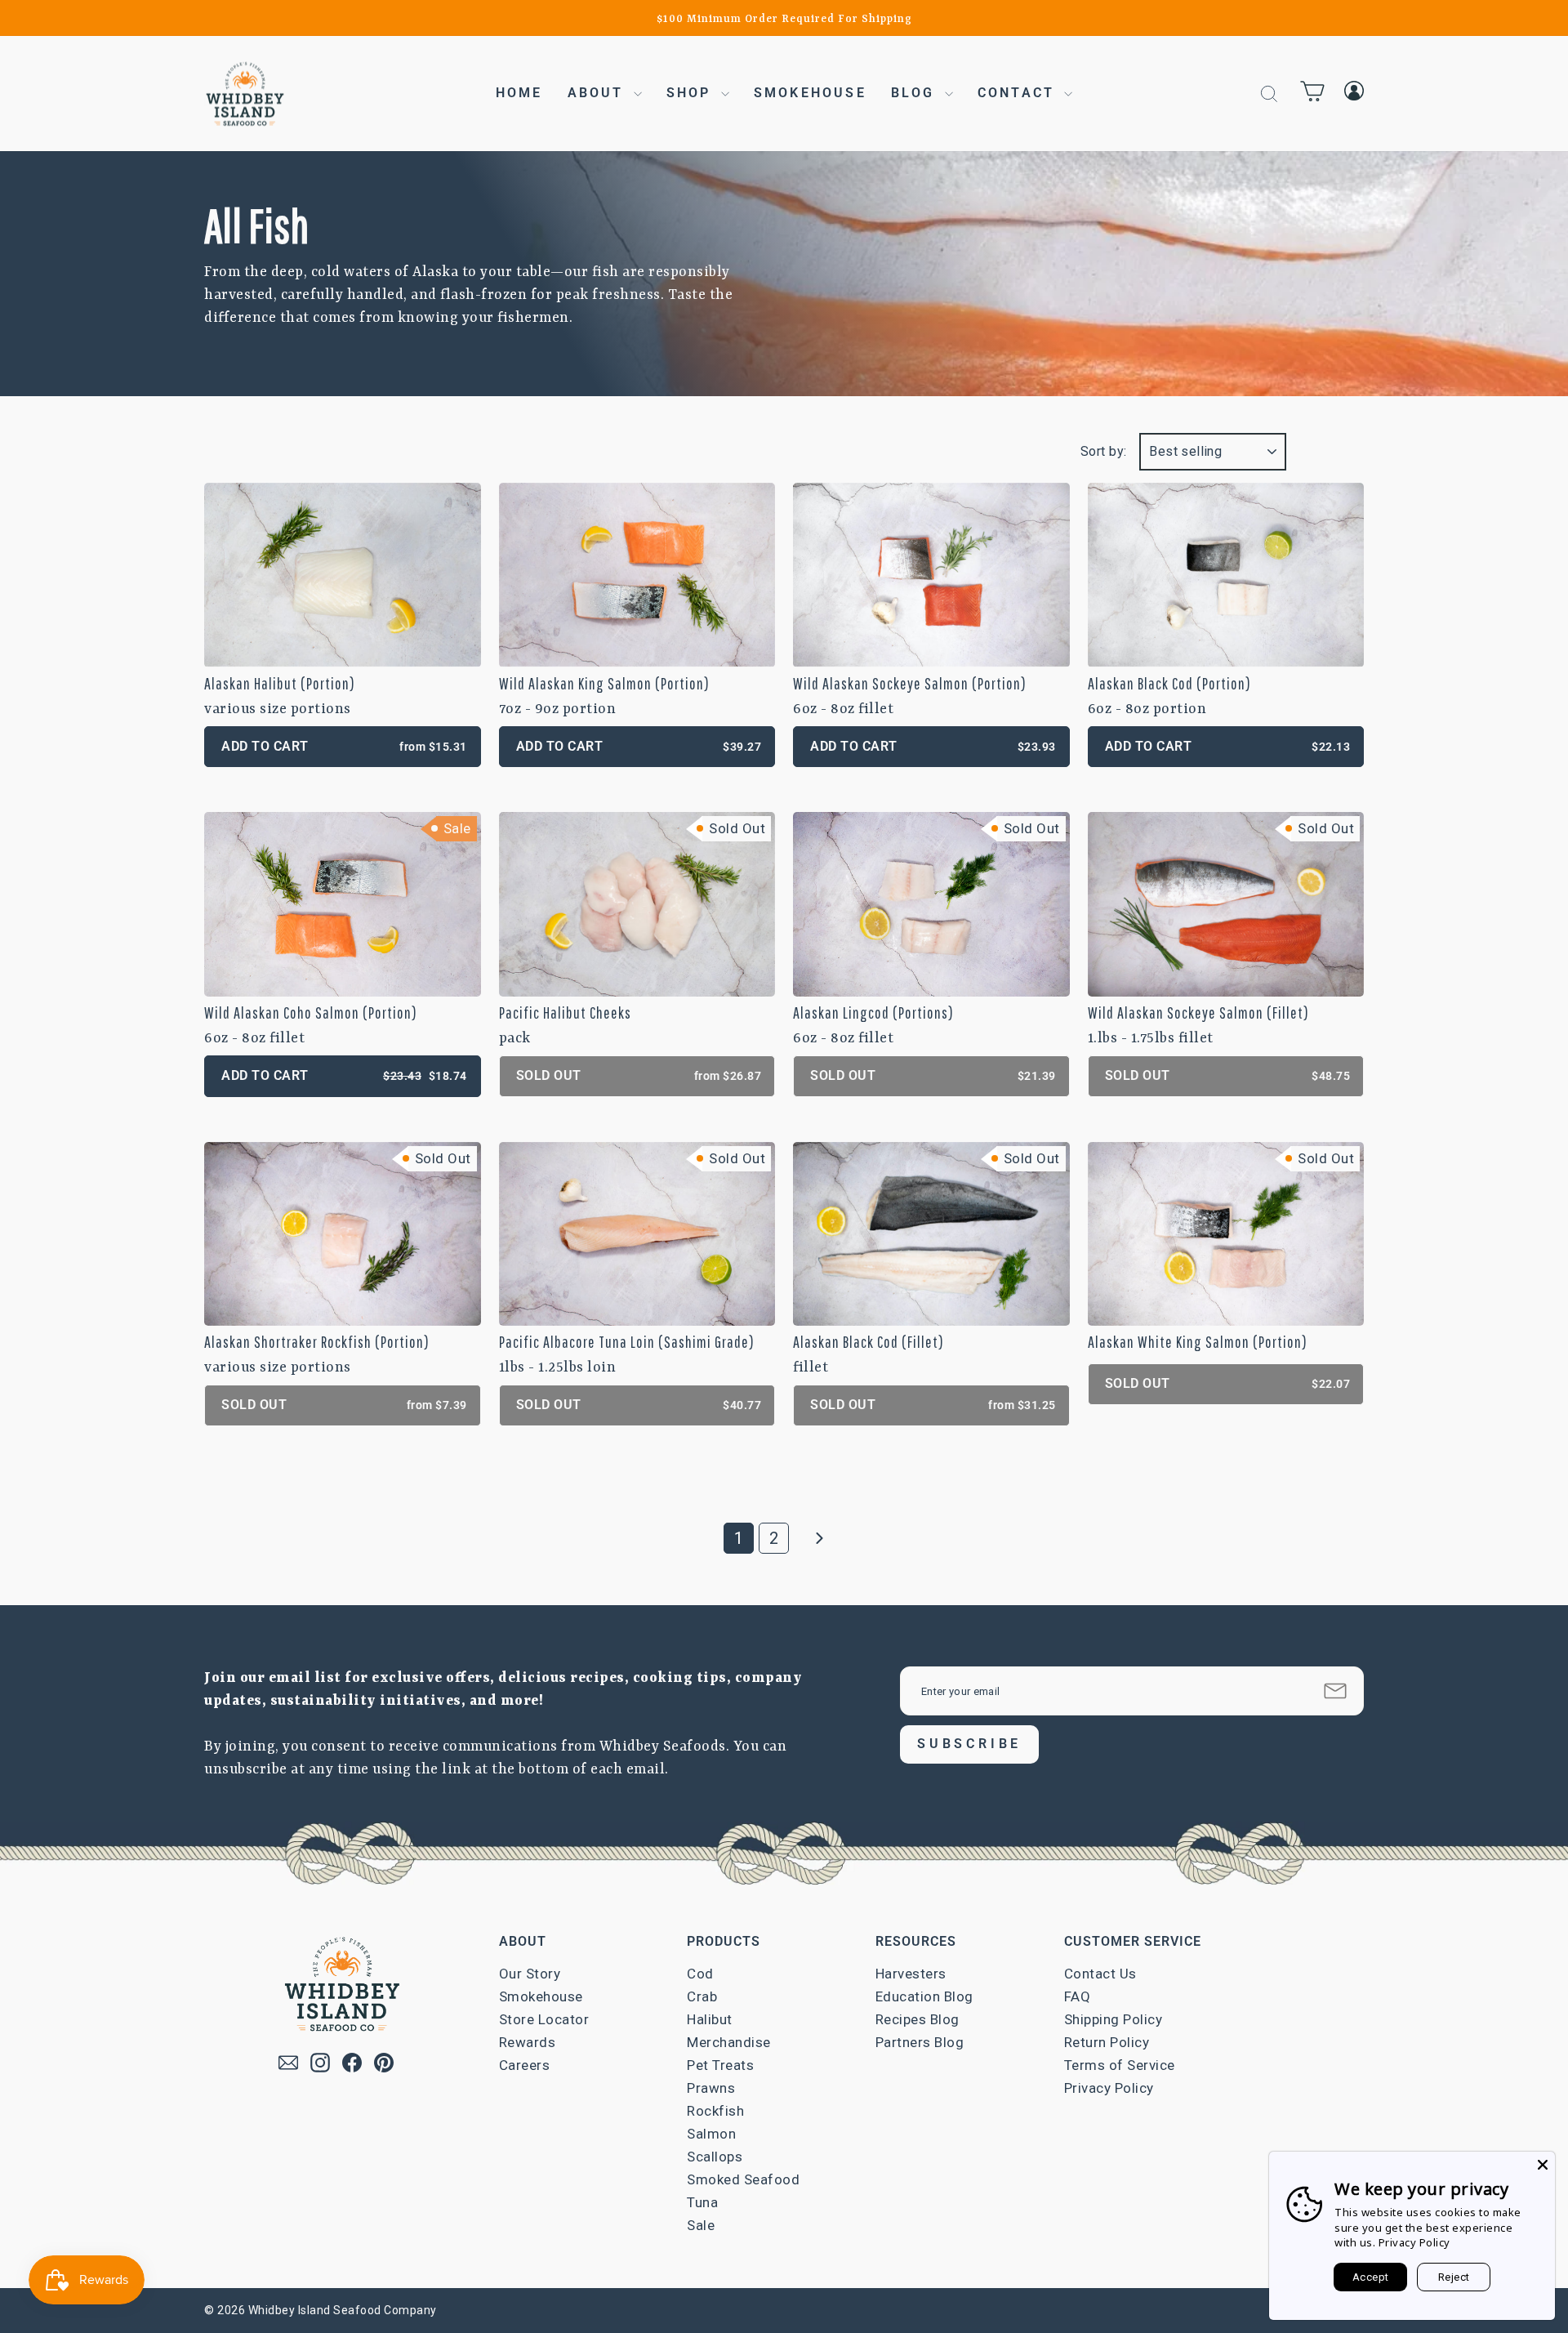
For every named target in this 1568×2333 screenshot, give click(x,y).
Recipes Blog (918, 2019)
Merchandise (729, 2042)
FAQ (1078, 1996)
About (599, 93)
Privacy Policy (1109, 2088)
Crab (702, 1996)
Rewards (528, 2042)
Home (519, 93)
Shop (692, 93)
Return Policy (1107, 2042)
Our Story (530, 1974)
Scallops (715, 2157)
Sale (701, 2225)
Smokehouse (810, 93)
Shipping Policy (1114, 2019)
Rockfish (715, 2111)
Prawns (711, 2088)
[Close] (1543, 2164)
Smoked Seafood (743, 2179)
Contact (1019, 93)
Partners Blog (920, 2042)
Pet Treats (720, 2065)
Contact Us (1100, 1974)
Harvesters (911, 1974)
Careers (525, 2065)
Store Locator (544, 2019)
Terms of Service (1120, 2065)
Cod (700, 1974)
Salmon (711, 2134)
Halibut (710, 2019)
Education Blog (924, 1996)
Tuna (702, 2202)
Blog (916, 93)
